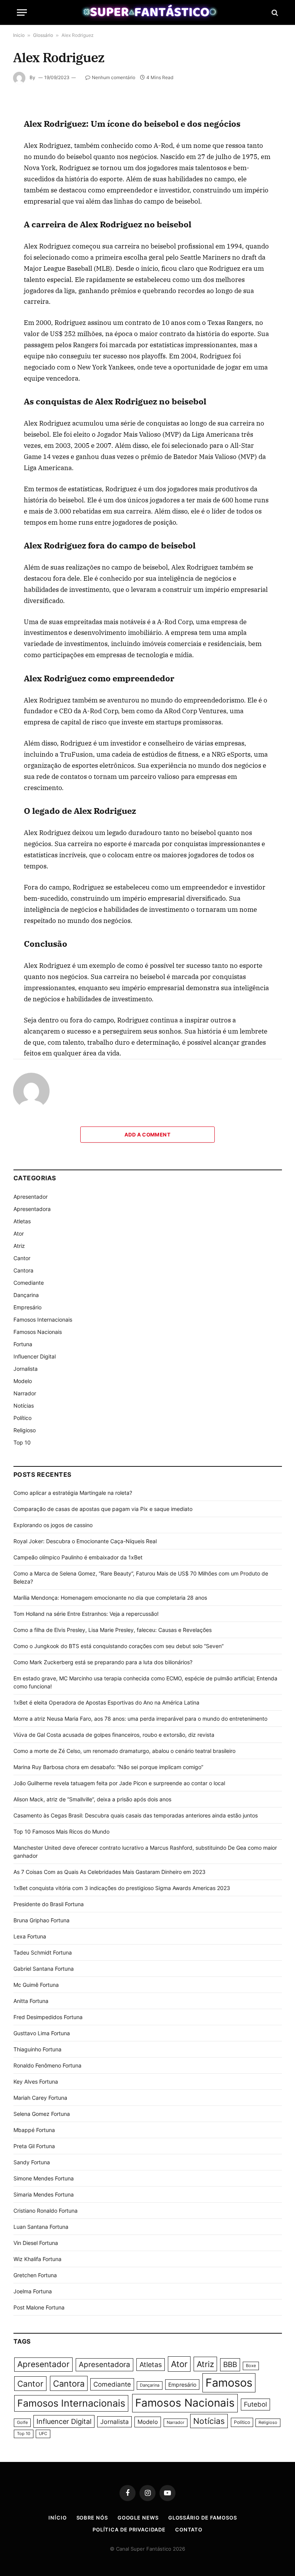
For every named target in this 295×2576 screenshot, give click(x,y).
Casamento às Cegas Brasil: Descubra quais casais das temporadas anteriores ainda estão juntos (136, 1815)
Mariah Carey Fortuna (40, 2098)
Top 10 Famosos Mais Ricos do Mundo (61, 1831)
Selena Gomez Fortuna (42, 2114)
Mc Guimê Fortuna (36, 1985)
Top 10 (22, 1442)
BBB (230, 2365)
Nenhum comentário (114, 77)
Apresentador (31, 1197)
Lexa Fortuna (30, 1936)
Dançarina (26, 1295)
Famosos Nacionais (38, 1332)
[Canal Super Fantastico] (148, 12)
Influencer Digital (35, 1356)
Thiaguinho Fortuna (37, 2049)
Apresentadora (32, 1209)
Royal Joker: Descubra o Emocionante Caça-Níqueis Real (85, 1541)
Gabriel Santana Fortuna (44, 1969)
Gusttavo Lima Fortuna (42, 2033)
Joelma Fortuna (33, 2291)
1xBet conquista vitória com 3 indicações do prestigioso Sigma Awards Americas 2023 (122, 1888)
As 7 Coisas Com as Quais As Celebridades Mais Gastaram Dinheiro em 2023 (109, 1872)
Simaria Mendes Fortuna (44, 2194)
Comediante (29, 1283)
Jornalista (26, 1369)
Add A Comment (147, 1135)
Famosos (229, 2383)
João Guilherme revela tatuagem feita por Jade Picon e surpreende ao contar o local (119, 1783)
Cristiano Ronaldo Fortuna (46, 2211)
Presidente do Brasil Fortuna (49, 1904)
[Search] (274, 12)
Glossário (43, 35)
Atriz (19, 1246)
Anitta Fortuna (31, 2001)
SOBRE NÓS (92, 2518)
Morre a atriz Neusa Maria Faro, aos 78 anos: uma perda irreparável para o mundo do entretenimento (140, 1719)
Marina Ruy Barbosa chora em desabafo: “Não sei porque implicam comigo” (108, 1767)
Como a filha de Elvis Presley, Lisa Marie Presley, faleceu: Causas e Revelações (113, 1630)
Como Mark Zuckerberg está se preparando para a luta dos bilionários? (103, 1662)
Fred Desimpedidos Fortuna (48, 2017)
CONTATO (189, 2530)
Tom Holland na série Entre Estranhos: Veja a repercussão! (86, 1614)
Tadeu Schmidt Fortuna (43, 1952)
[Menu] (22, 12)
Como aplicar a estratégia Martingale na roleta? (73, 1493)
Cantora (23, 1270)
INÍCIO (57, 2518)
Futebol (255, 2404)
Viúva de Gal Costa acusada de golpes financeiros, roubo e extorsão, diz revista (114, 1735)
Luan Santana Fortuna (41, 2227)
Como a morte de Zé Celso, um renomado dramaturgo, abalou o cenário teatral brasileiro (124, 1751)
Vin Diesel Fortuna (36, 2243)
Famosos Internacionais (43, 1319)
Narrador (25, 1393)
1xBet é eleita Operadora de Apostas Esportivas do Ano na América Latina (106, 1702)
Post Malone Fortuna (39, 2307)
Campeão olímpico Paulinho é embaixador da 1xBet (78, 1557)
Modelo (23, 1381)
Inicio (19, 35)
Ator (19, 1233)
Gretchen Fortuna (35, 2275)
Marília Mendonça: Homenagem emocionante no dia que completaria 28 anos (110, 1598)
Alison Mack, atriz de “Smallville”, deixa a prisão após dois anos (92, 1799)
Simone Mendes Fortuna (44, 2178)
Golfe (22, 2423)
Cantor (22, 1258)
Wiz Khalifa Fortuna (37, 2259)
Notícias (24, 1406)
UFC (43, 2434)
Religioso (25, 1430)
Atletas (22, 1221)
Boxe (251, 2366)
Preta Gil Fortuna (34, 2146)
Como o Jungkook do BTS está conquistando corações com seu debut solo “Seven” (118, 1646)
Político (22, 1418)
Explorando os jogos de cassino (53, 1525)
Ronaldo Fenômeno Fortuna (47, 2065)
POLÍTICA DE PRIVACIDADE (129, 2530)
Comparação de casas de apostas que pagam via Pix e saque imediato (103, 1509)
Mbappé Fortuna (34, 2130)
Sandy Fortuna (32, 2162)
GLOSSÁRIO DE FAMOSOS (203, 2518)
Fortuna (23, 1344)
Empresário (27, 1307)
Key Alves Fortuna (36, 2082)
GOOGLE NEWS (138, 2518)
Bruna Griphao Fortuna (41, 1920)
